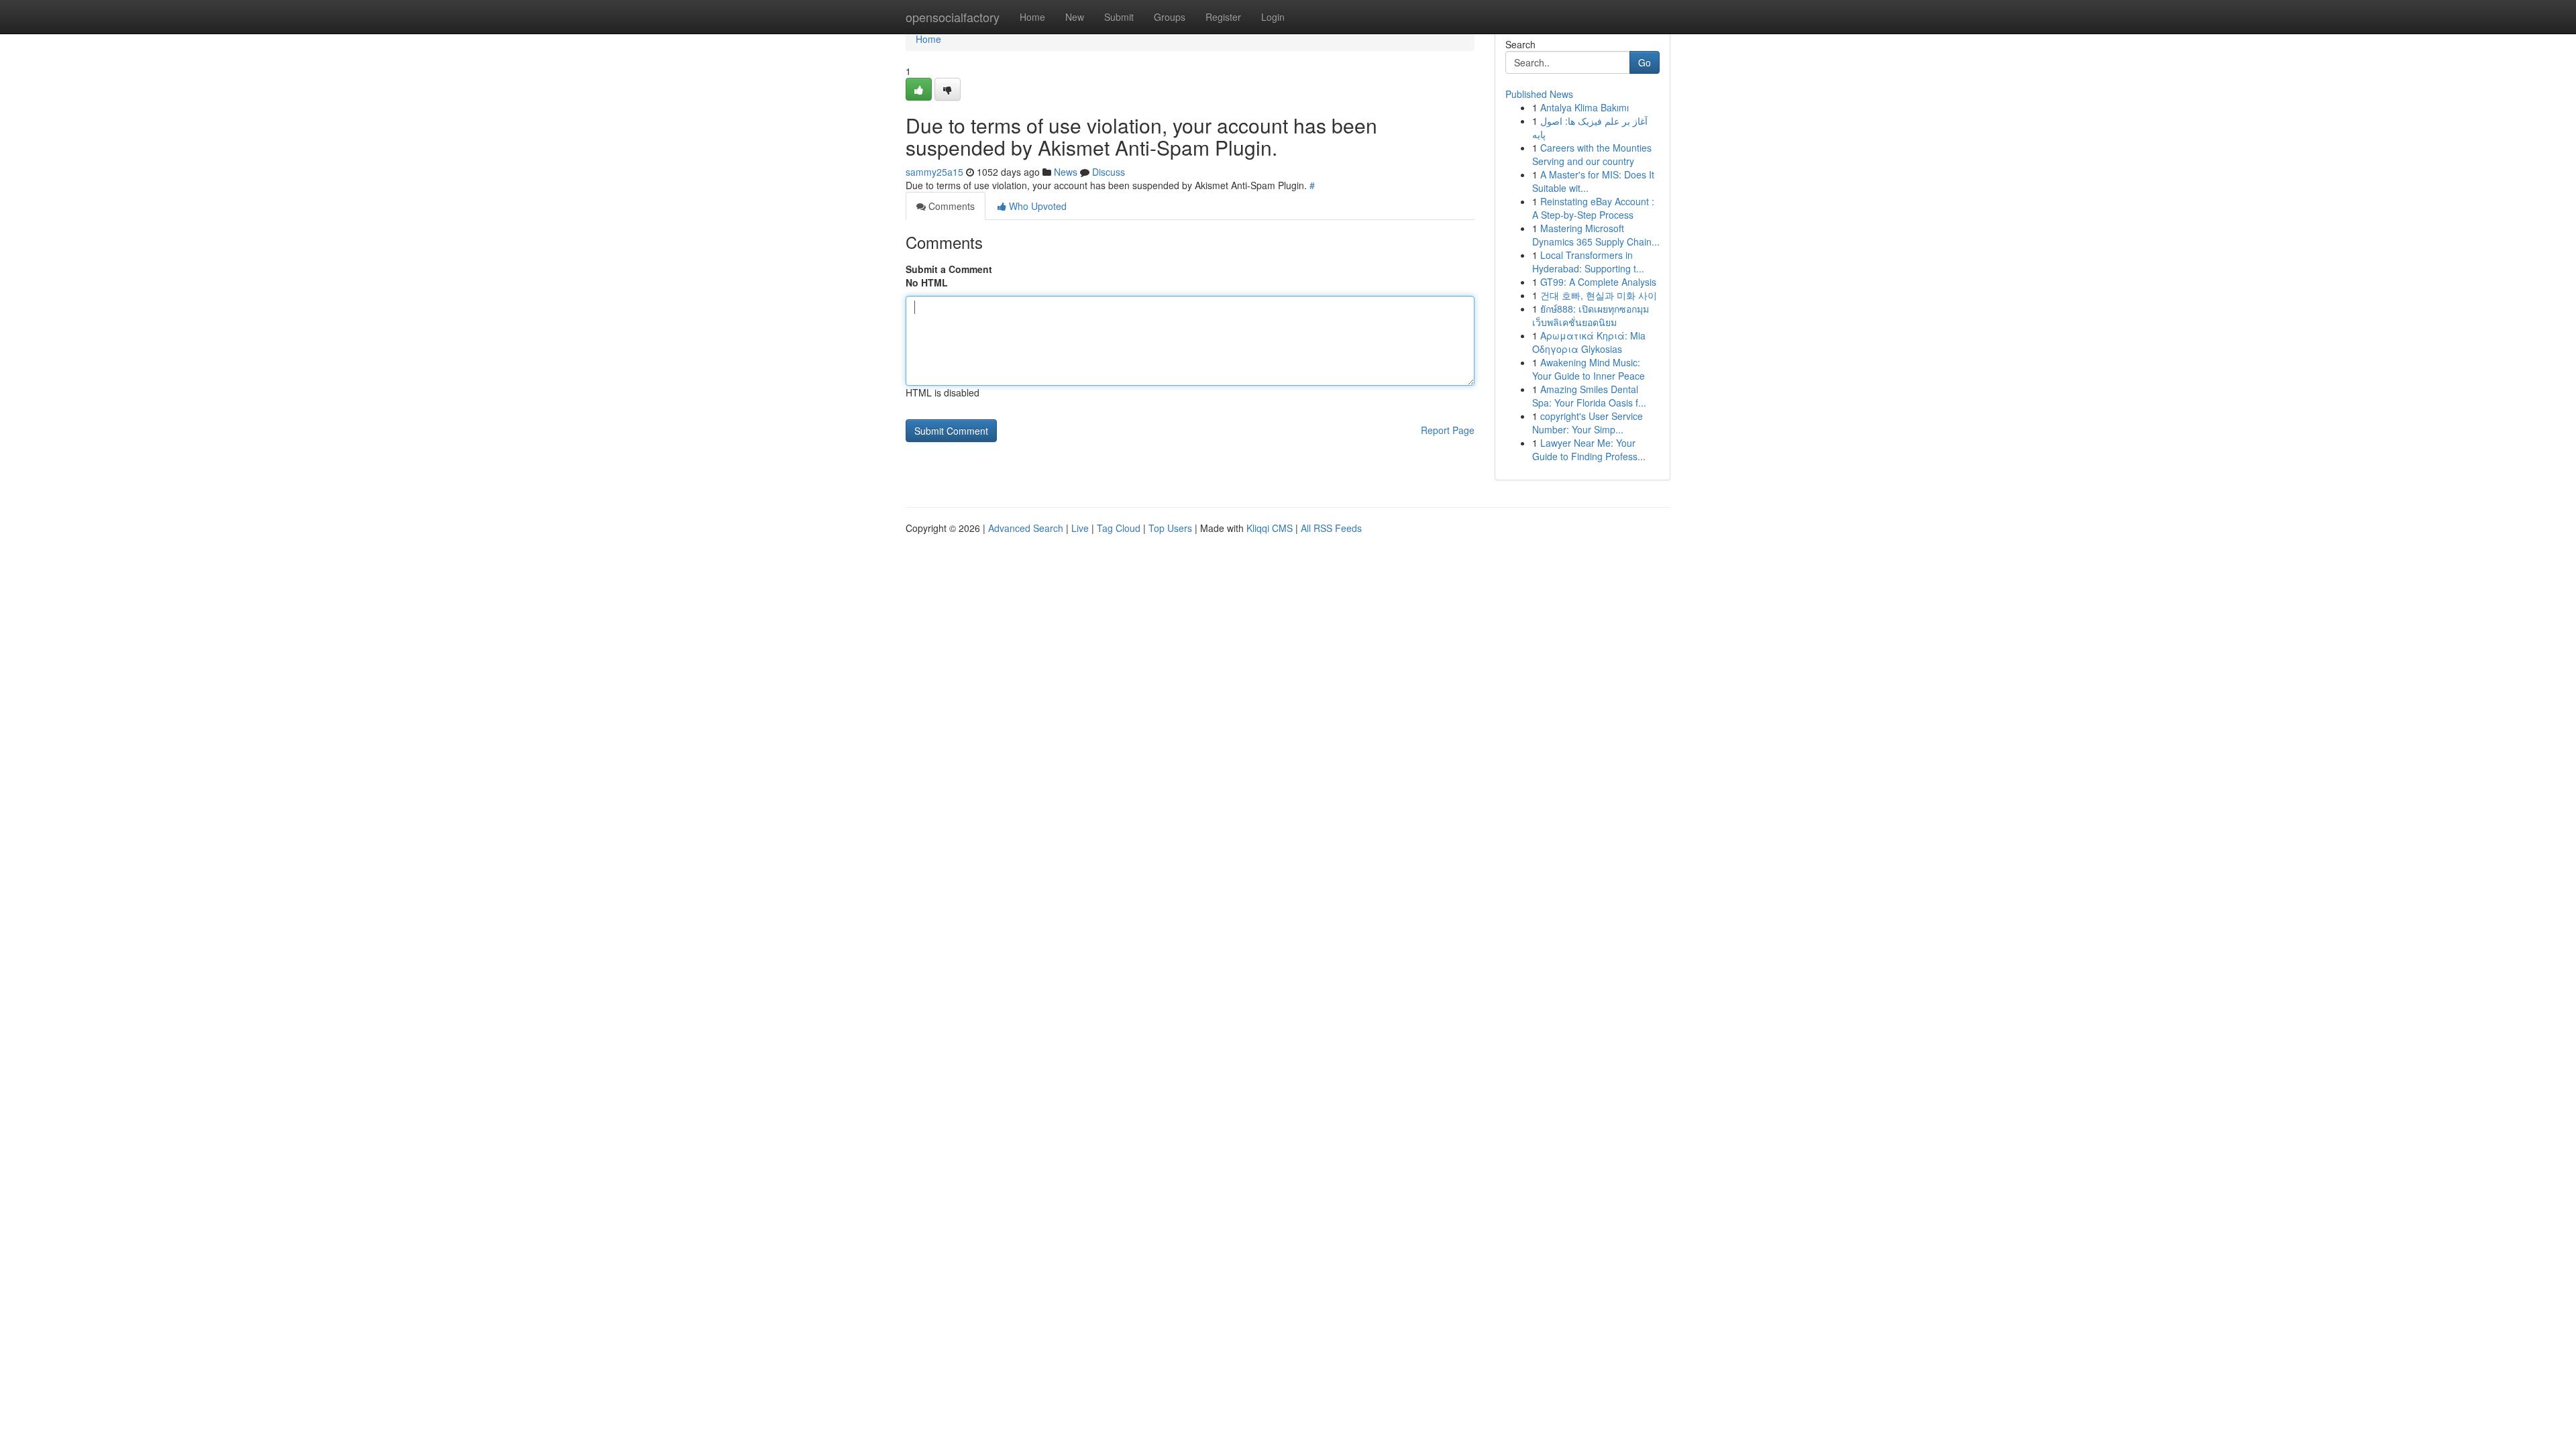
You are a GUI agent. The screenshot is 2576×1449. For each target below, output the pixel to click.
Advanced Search (1026, 528)
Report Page (1448, 430)
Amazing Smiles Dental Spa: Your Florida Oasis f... (1589, 396)
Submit (1119, 17)
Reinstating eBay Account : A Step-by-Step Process (1593, 208)
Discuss (1109, 172)
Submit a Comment (949, 269)
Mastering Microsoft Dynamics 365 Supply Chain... (1596, 235)
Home (1032, 17)
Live (1080, 528)
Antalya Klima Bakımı (1585, 107)
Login (1273, 17)
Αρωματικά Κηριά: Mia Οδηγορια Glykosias (1589, 342)
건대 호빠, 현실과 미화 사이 (1599, 295)
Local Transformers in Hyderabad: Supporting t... (1588, 262)
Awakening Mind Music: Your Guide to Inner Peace (1589, 369)
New (1075, 17)
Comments (950, 206)
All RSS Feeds (1331, 528)
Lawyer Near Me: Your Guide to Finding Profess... (1589, 449)
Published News (1539, 94)
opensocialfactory (953, 17)
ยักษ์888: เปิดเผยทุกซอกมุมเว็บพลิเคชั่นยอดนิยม (1591, 315)
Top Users (1170, 528)
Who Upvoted (1036, 206)
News (1066, 172)
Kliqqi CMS (1270, 528)
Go (1645, 62)
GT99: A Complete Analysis (1598, 282)
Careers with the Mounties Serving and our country (1592, 154)
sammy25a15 (934, 172)
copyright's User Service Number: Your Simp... (1588, 423)
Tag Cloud (1119, 528)
